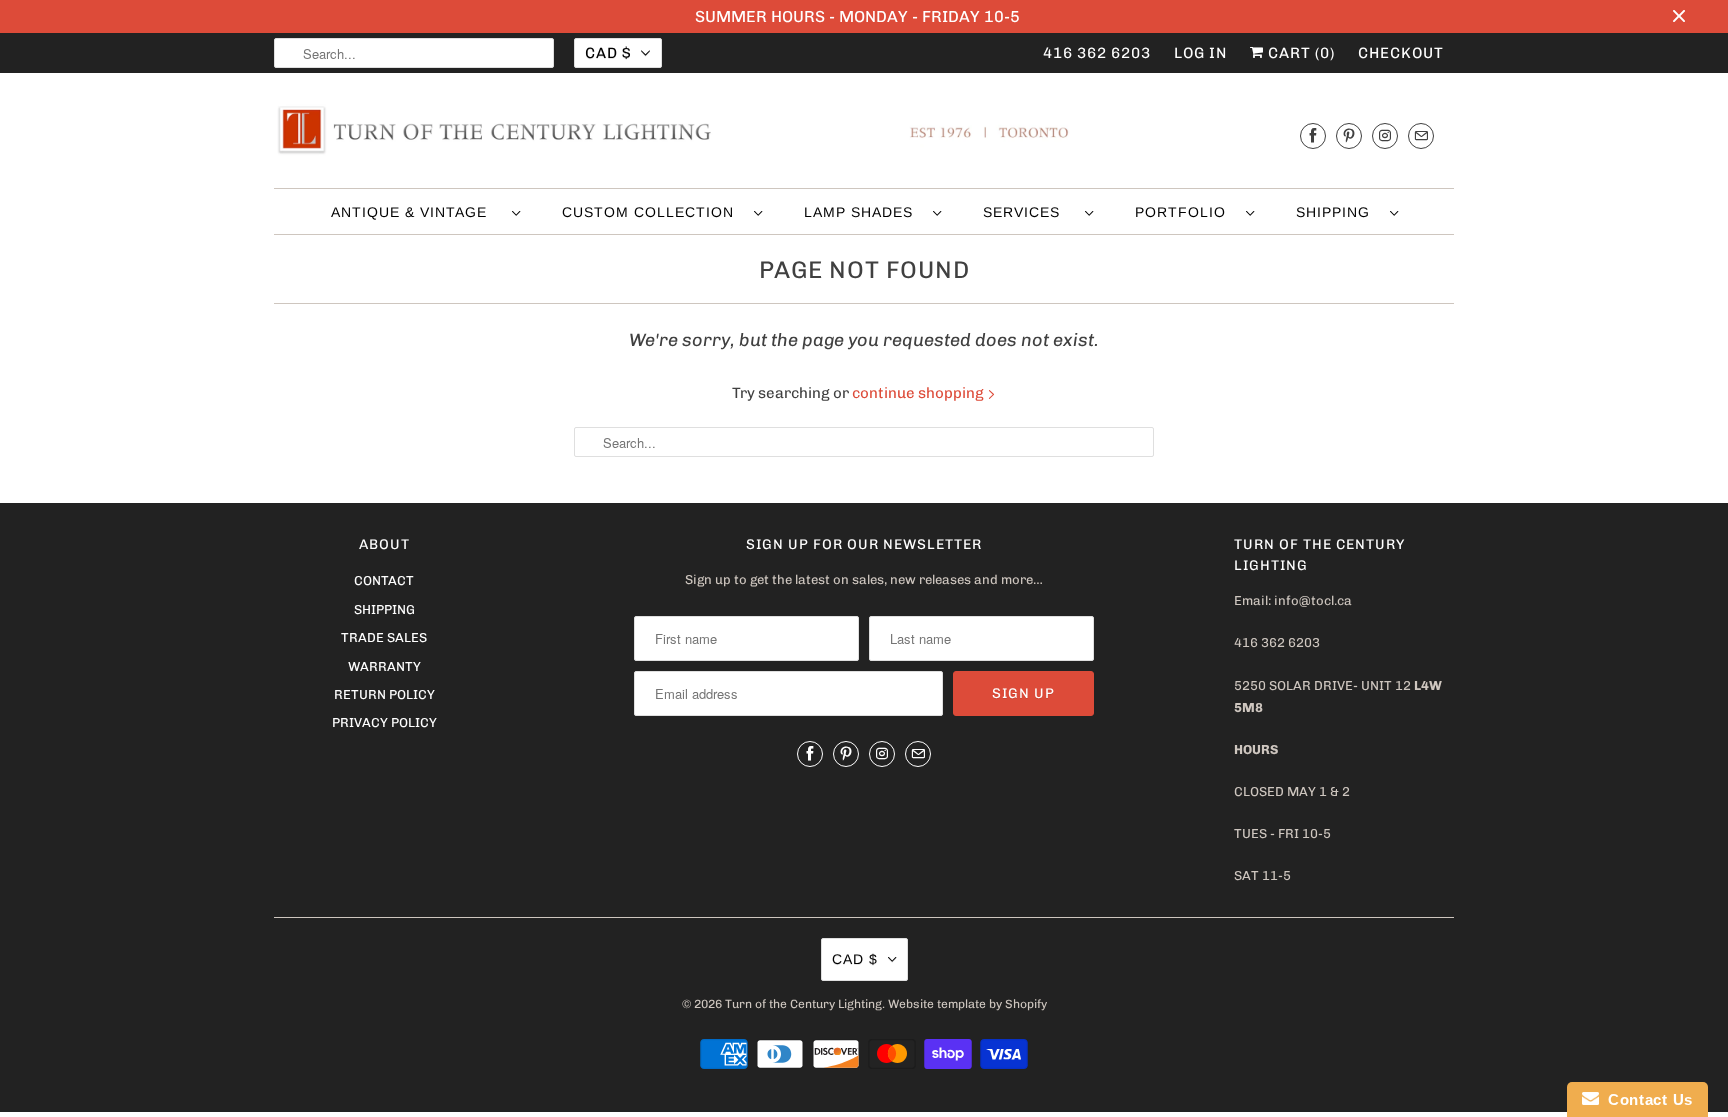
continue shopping (919, 393)
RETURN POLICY (384, 694)
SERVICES (1029, 212)
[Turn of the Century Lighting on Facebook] (1313, 135)
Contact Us (1646, 1099)
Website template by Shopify (967, 1004)
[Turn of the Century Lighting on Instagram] (1385, 135)
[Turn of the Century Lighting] (864, 135)
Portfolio (1185, 212)
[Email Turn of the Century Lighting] (1421, 135)
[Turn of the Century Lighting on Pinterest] (1349, 135)
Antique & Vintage (416, 212)
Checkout (1401, 53)
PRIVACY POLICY (384, 722)
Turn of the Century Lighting (803, 1004)
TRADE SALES (384, 637)
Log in (1200, 53)
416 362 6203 (1097, 53)
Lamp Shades (863, 212)
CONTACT (384, 580)
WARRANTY (384, 666)
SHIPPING (1338, 212)
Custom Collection (653, 212)
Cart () (1299, 53)
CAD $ (608, 53)
